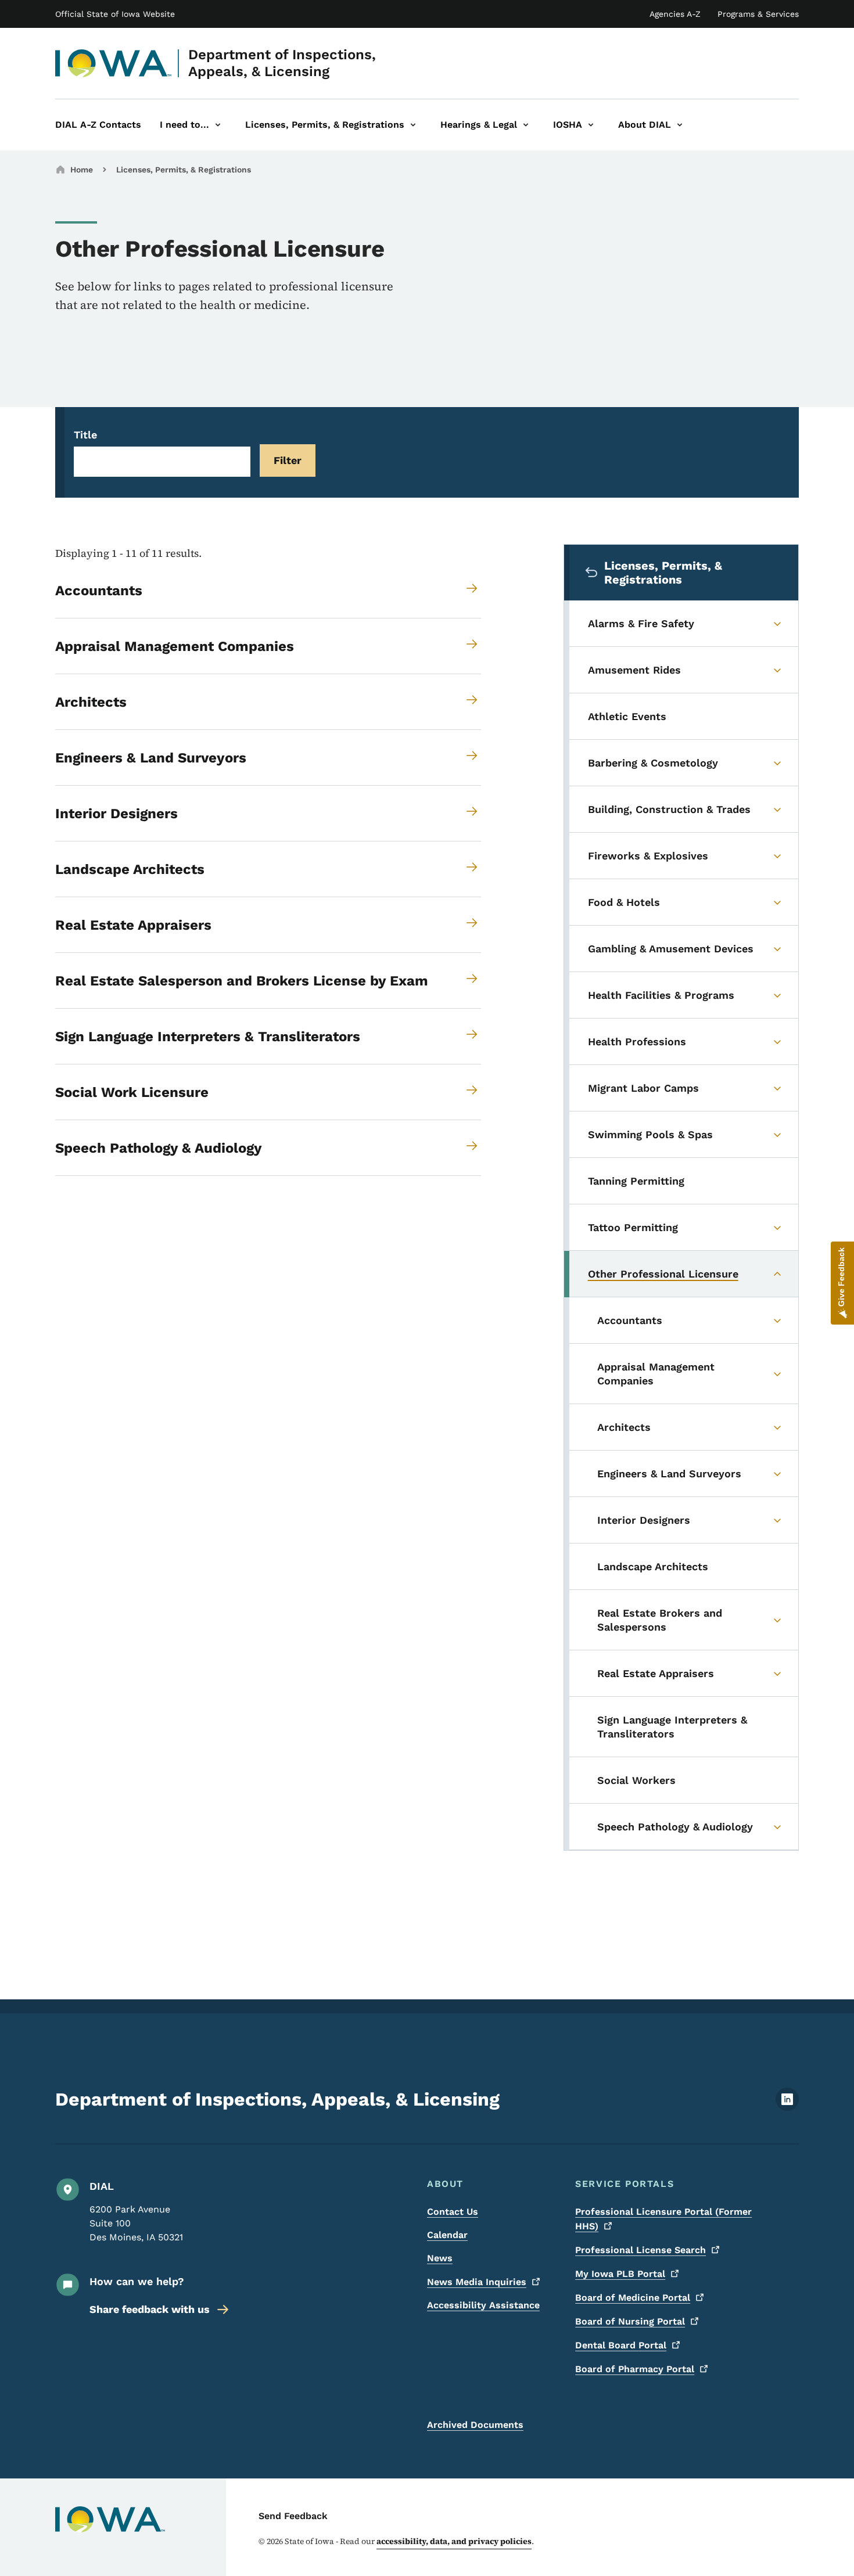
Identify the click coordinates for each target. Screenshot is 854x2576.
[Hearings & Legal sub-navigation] (526, 125)
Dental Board (621, 2345)
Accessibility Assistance (483, 2305)
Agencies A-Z (675, 14)
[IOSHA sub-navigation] (591, 125)
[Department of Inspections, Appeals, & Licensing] (114, 63)
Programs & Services (758, 14)
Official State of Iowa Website (115, 14)
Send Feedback (293, 2516)
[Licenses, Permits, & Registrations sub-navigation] (413, 125)
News (440, 2258)
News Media (477, 2282)
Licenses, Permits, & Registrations (184, 170)
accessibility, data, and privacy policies (454, 2541)
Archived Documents (475, 2425)
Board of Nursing (630, 2321)
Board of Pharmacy (635, 2369)
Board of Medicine (633, 2298)
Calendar (447, 2235)
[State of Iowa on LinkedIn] (787, 2108)
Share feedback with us (150, 2309)
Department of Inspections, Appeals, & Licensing (282, 63)
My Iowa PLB (620, 2274)
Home (82, 170)
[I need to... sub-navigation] (218, 125)
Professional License (640, 2250)
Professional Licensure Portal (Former (663, 2219)
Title (85, 435)
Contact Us (453, 2212)
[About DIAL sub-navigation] (680, 125)
